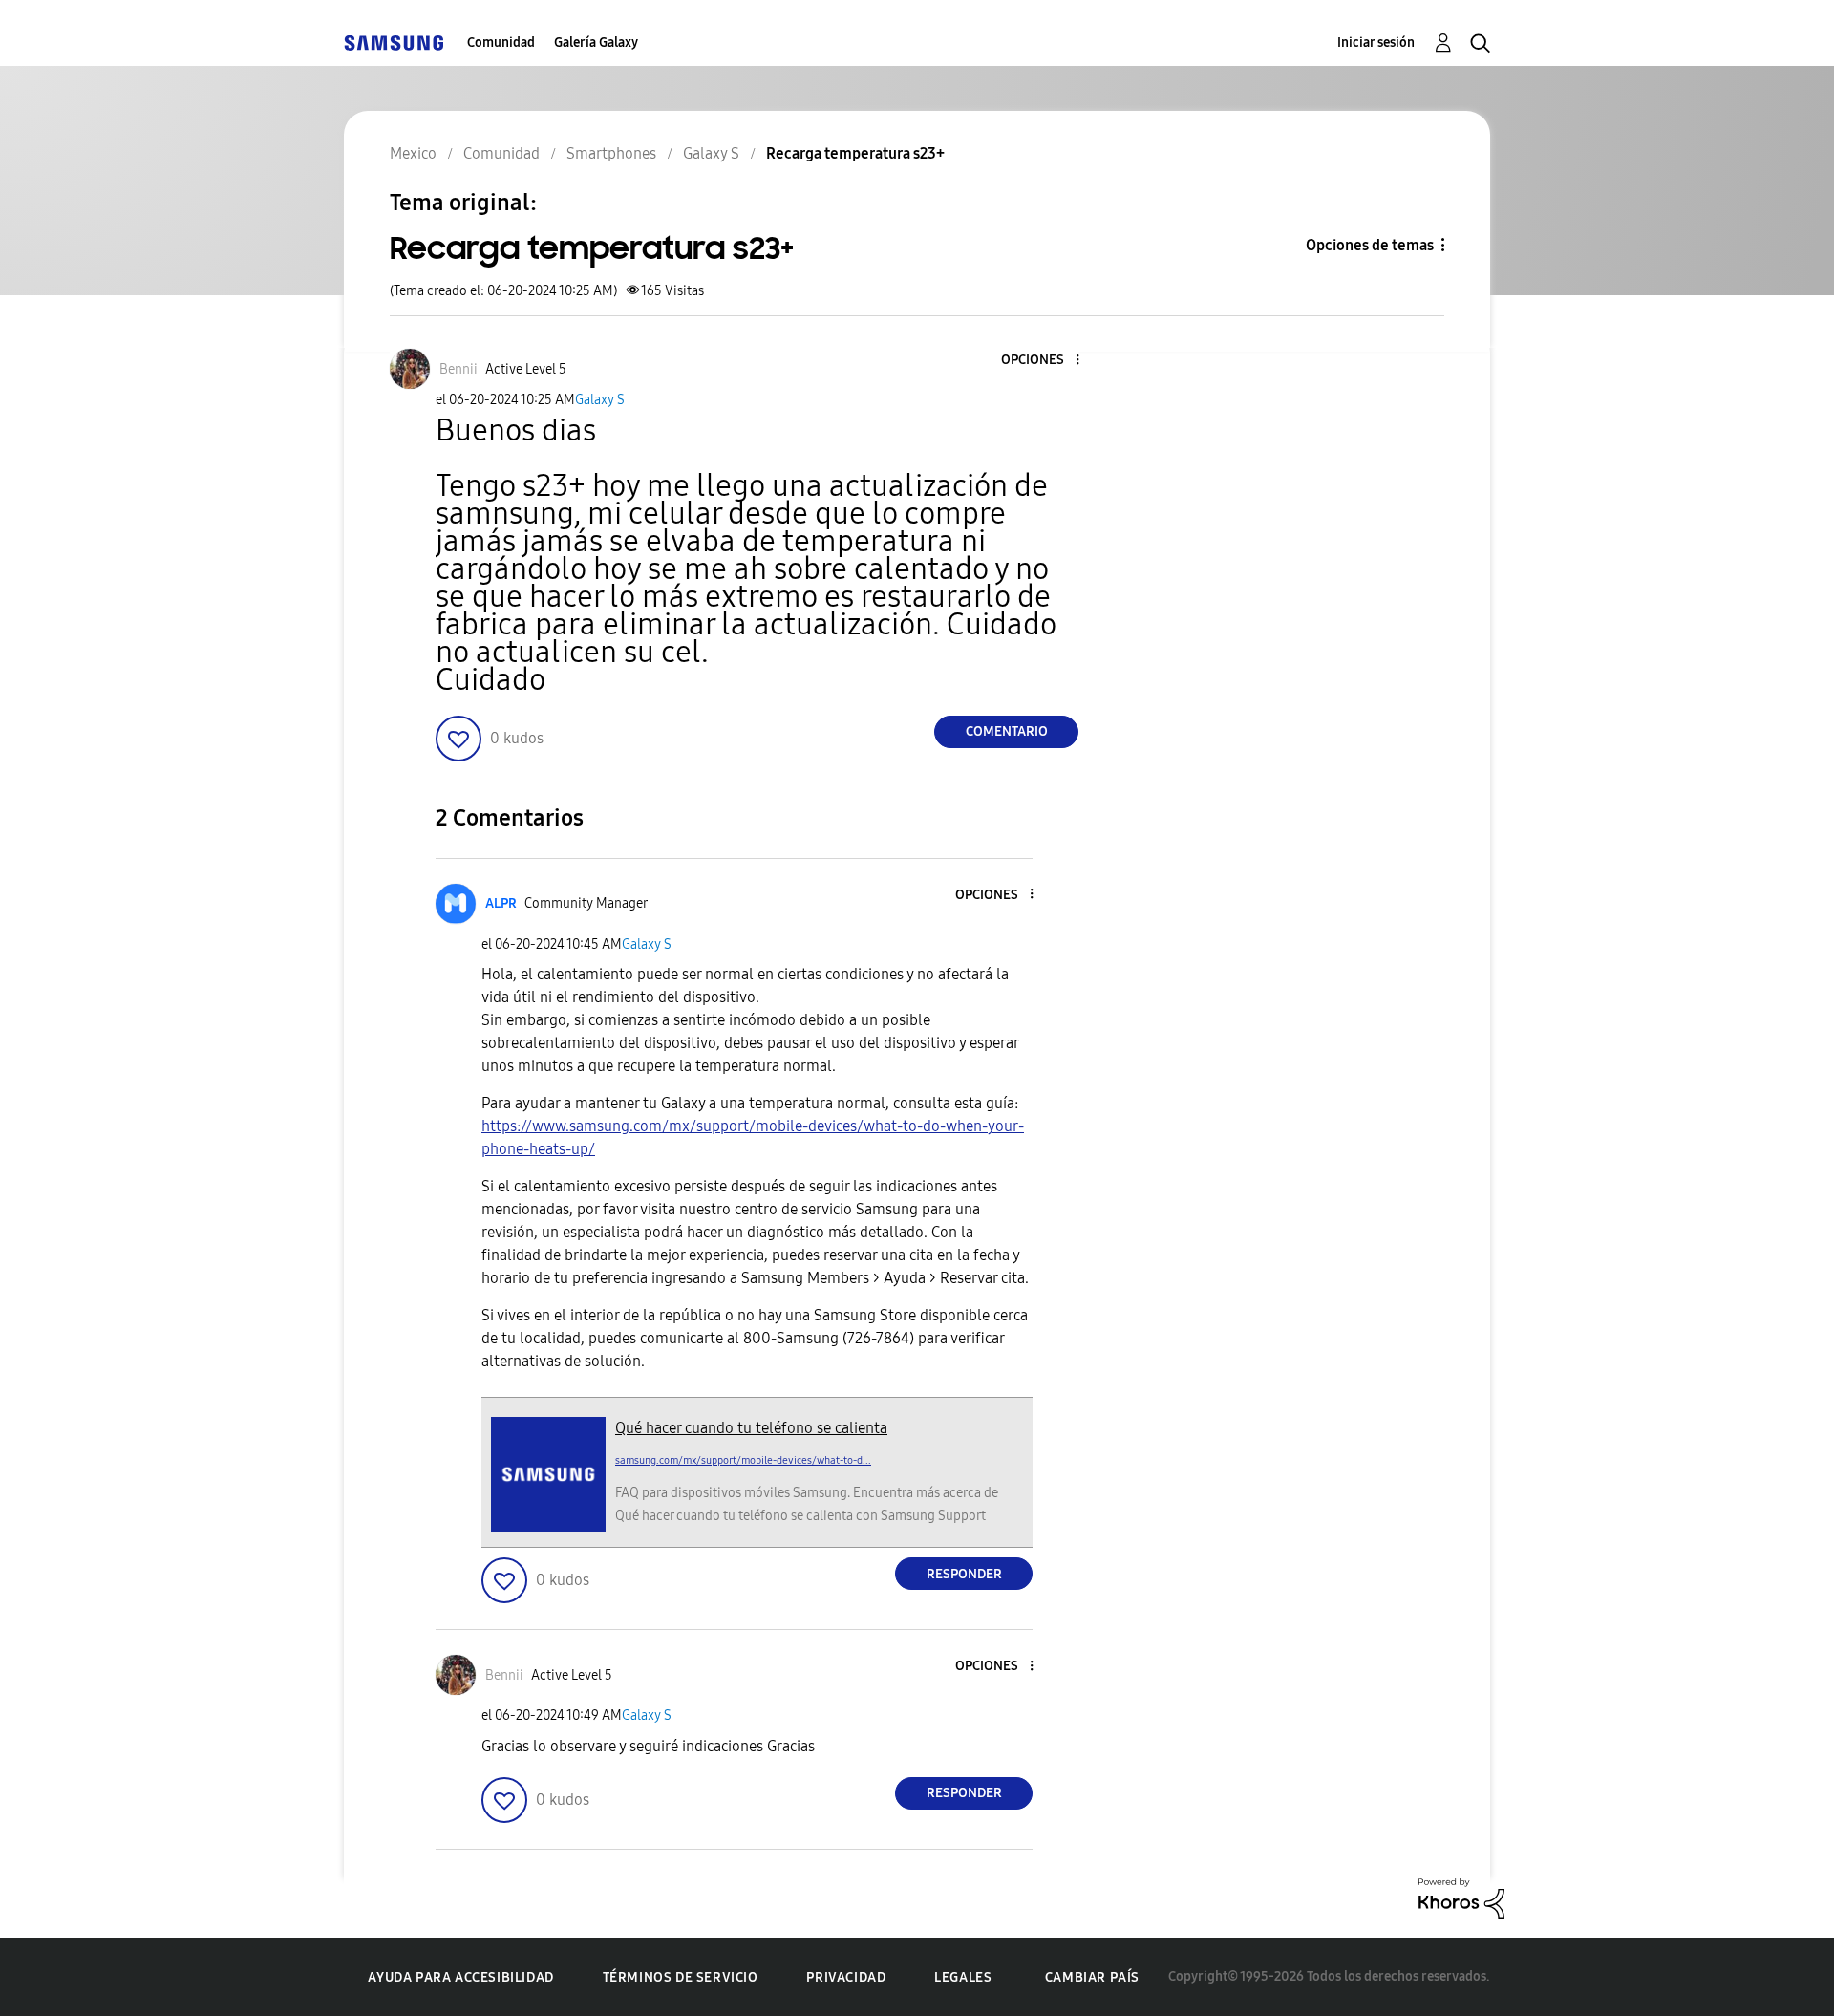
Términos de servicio (681, 1977)
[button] (1046, 361)
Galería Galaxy (596, 43)
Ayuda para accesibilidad (460, 1977)
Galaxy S (600, 400)
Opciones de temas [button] (1370, 245)
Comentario (1007, 731)
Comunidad (501, 43)
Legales (963, 1977)
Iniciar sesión (1376, 43)
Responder (964, 1574)
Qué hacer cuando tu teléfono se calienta (751, 1428)
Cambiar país (1092, 1977)
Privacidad (846, 1977)
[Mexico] (394, 43)
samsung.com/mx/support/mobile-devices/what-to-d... (743, 1460)
